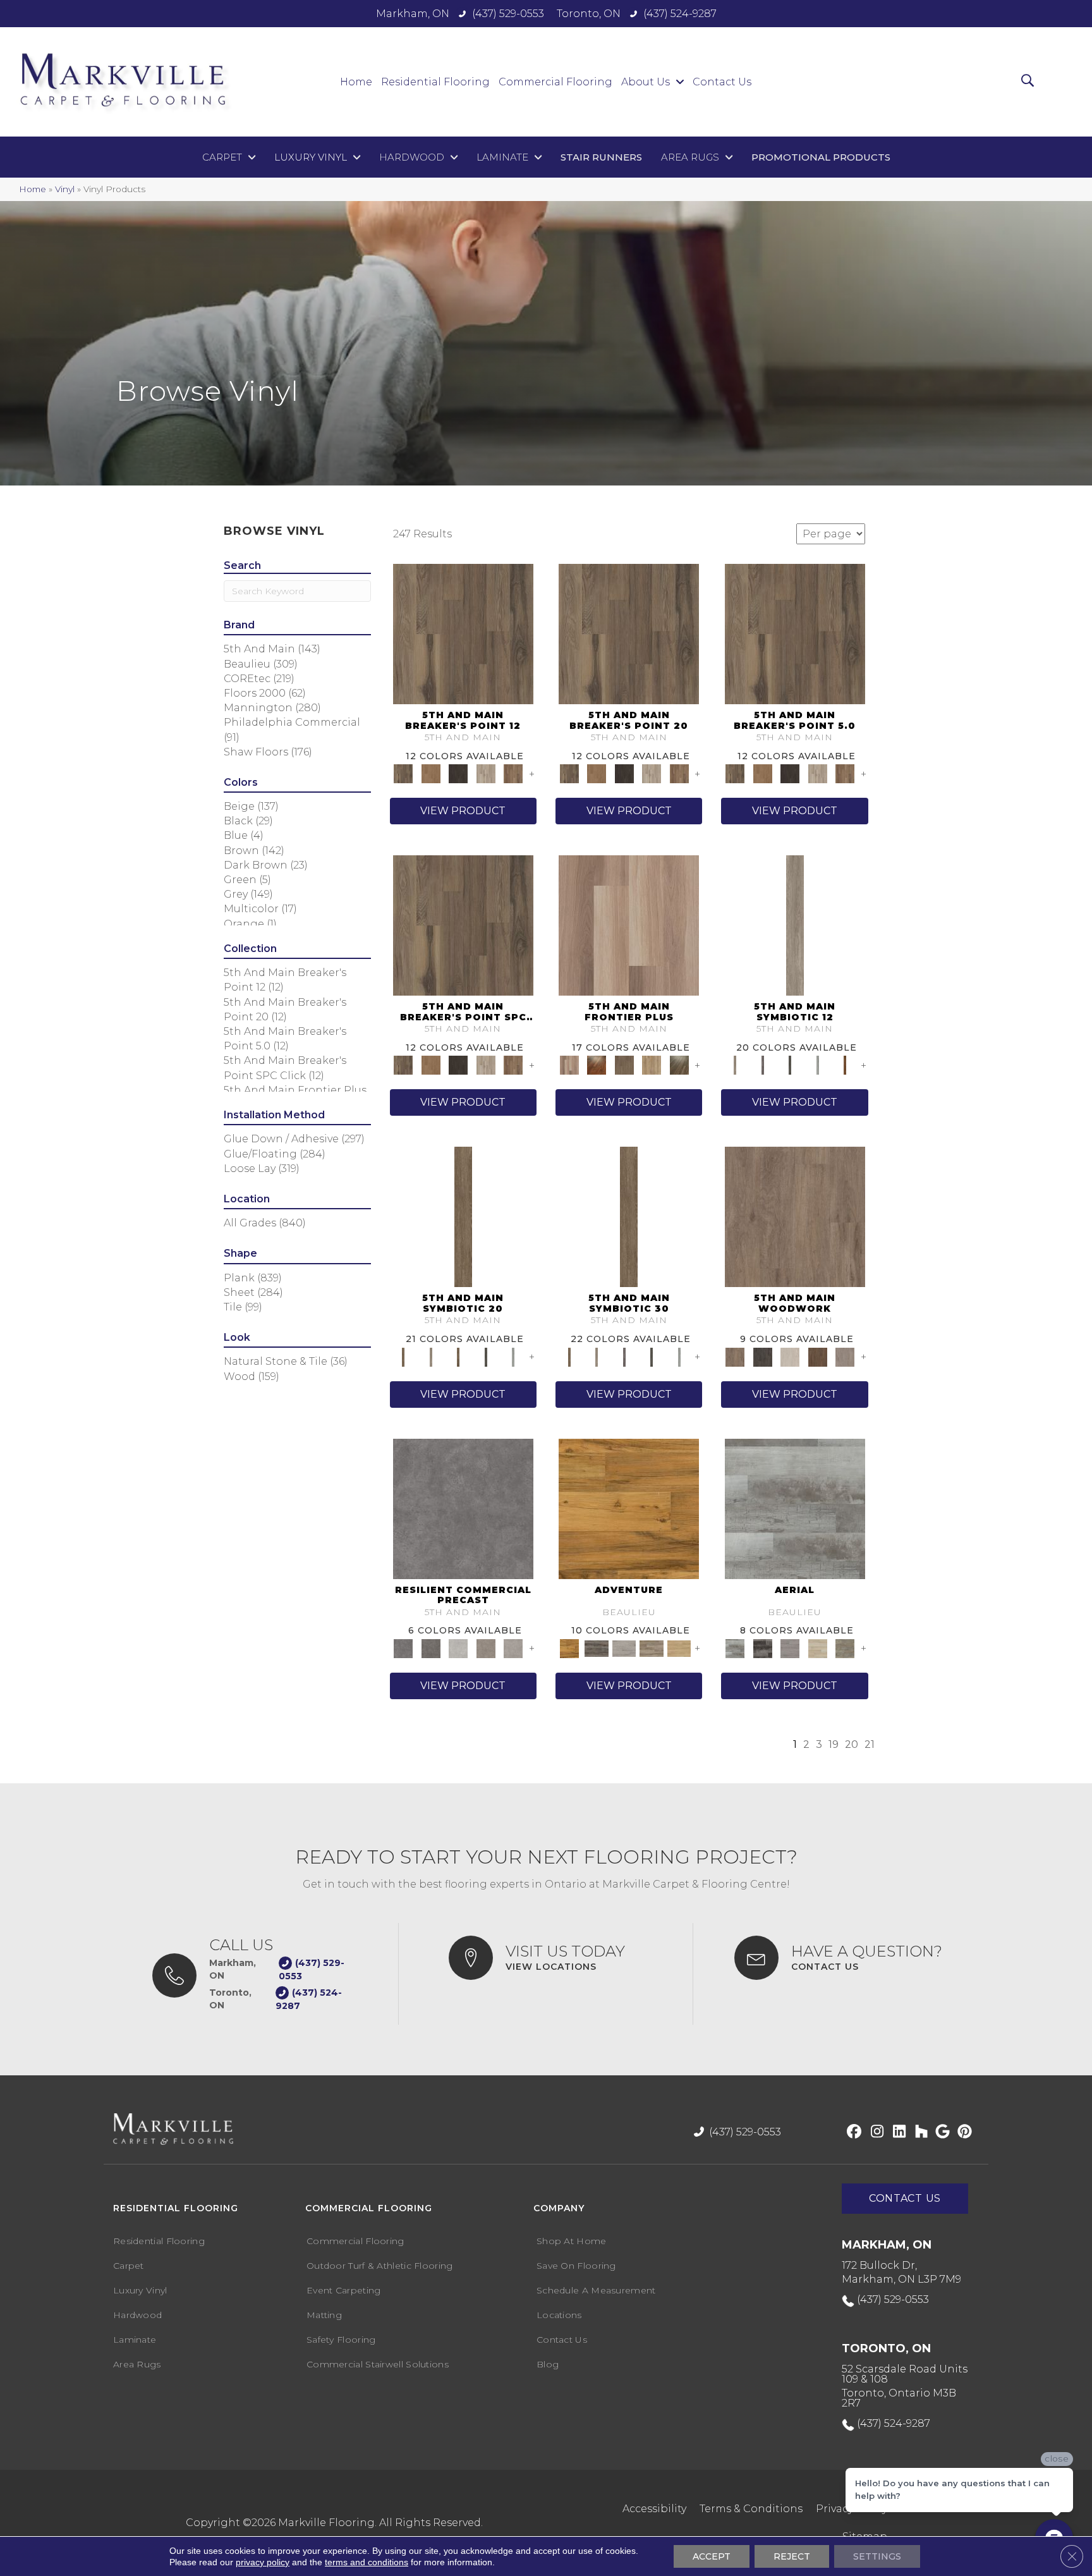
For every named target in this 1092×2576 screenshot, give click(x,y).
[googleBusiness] (941, 2132)
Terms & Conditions (751, 2509)
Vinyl (65, 189)
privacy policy (263, 2562)
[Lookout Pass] (486, 773)
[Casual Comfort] (624, 1065)
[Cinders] (818, 1065)
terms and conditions (367, 2562)
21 (870, 1744)
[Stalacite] (513, 1647)
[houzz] (919, 2132)
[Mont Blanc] (652, 1647)
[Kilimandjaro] (624, 1647)
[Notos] (845, 1647)
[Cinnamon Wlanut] (679, 1065)
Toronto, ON (589, 14)
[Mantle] (431, 1647)
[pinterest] (963, 2132)
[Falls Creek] (463, 633)
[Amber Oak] (596, 1065)
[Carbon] (790, 1065)
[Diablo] (790, 1647)
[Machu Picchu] (596, 1647)
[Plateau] (486, 1647)
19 (834, 1744)
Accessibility (654, 2509)
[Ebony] (762, 1356)
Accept (712, 2556)
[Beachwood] (795, 925)
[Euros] (818, 1647)
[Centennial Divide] (652, 1065)
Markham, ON (413, 14)
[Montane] (458, 1647)
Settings (877, 2556)
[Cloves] (845, 1065)
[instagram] (874, 2132)
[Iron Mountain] (458, 773)
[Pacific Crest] (513, 773)
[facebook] (852, 2132)
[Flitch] (845, 1356)
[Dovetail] (795, 1216)
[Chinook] (762, 1647)
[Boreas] (795, 1508)
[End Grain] (790, 1356)
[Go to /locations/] (558, 1958)
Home (33, 189)
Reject (792, 2556)
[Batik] (463, 1216)
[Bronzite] (762, 1065)
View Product (463, 811)
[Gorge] (463, 1508)
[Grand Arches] (431, 773)
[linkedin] (896, 2132)
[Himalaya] (629, 1508)
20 (852, 1744)
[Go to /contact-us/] (849, 1958)
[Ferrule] (818, 1356)
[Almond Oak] (629, 925)
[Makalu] (679, 1647)
